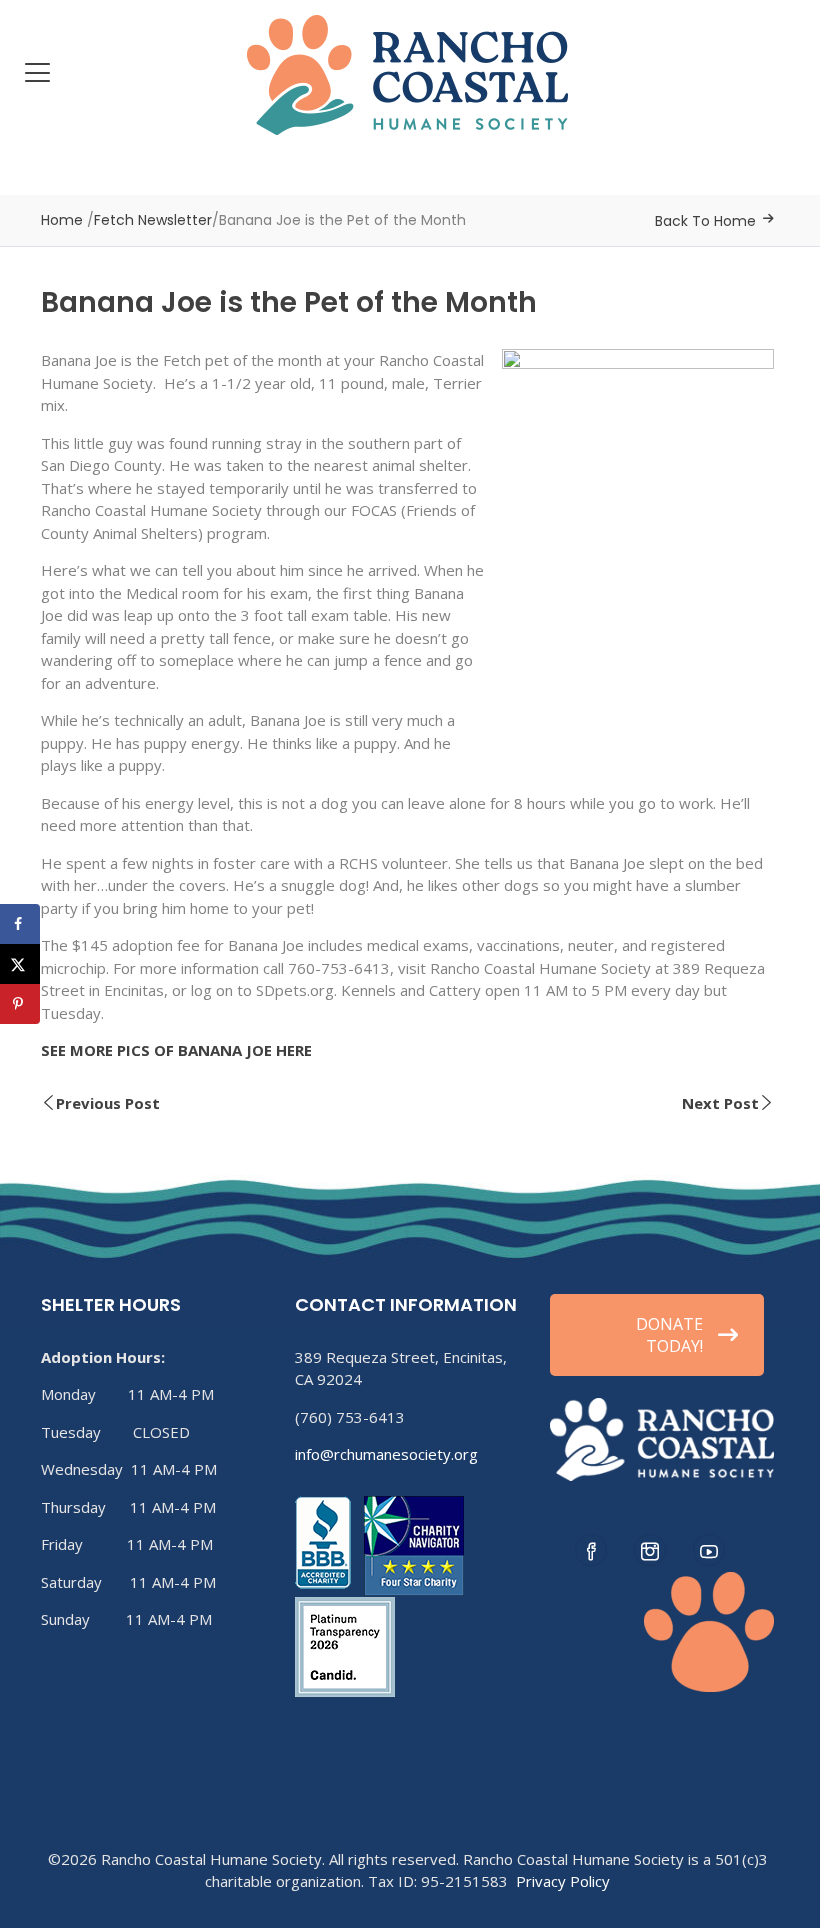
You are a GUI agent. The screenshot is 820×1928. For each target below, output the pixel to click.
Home (62, 220)
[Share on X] (20, 964)
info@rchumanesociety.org (386, 1454)
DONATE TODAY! (669, 1335)
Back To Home (705, 221)
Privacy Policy (563, 1881)
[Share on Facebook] (20, 924)
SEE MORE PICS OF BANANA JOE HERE (176, 1050)
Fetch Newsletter (153, 220)
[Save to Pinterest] (20, 1004)
